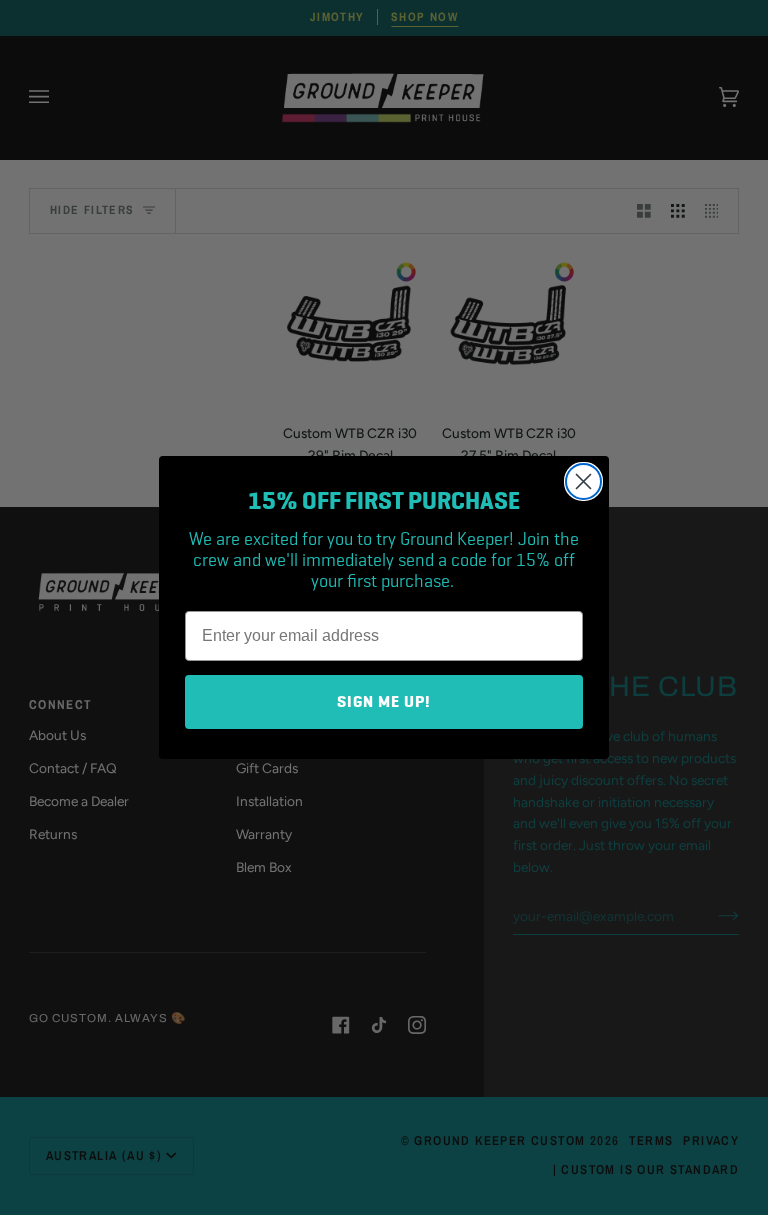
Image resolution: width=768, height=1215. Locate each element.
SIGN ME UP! (384, 702)
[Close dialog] (583, 481)
